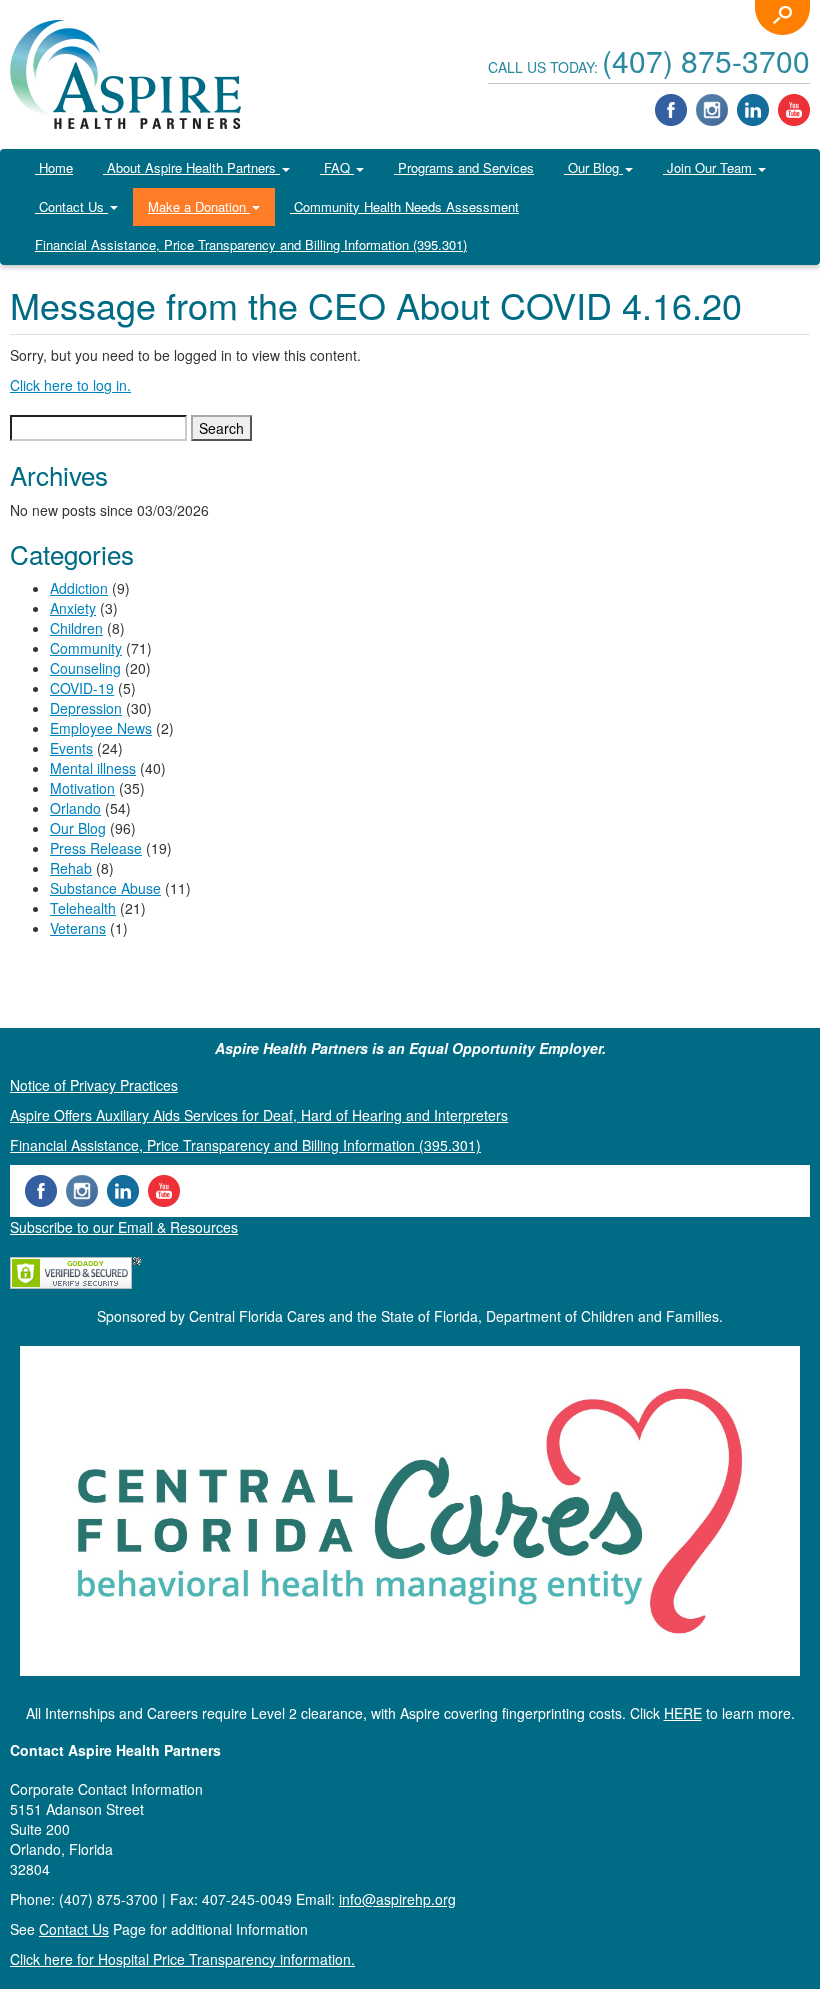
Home (54, 167)
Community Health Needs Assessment (404, 206)
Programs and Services (464, 167)
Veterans (78, 928)
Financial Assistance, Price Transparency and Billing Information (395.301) (251, 244)
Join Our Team (709, 167)
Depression (86, 708)
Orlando (75, 808)
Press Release (96, 848)
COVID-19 (82, 688)
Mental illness (93, 768)
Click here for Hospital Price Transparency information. (182, 1959)
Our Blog (593, 167)
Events (71, 748)
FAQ (337, 167)
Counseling (85, 668)
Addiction (79, 588)
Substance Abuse (105, 888)
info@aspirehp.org (397, 1899)
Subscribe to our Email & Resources (124, 1227)
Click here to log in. (70, 385)
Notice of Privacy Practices (94, 1085)
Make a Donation (199, 206)
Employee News (101, 728)
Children (76, 628)
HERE (683, 1713)
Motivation (82, 788)
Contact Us (71, 206)
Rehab (71, 868)
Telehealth (83, 908)
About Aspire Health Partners (191, 167)
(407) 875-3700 (706, 60)
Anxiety (73, 608)
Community (86, 648)
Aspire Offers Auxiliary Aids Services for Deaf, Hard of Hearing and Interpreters (259, 1115)
